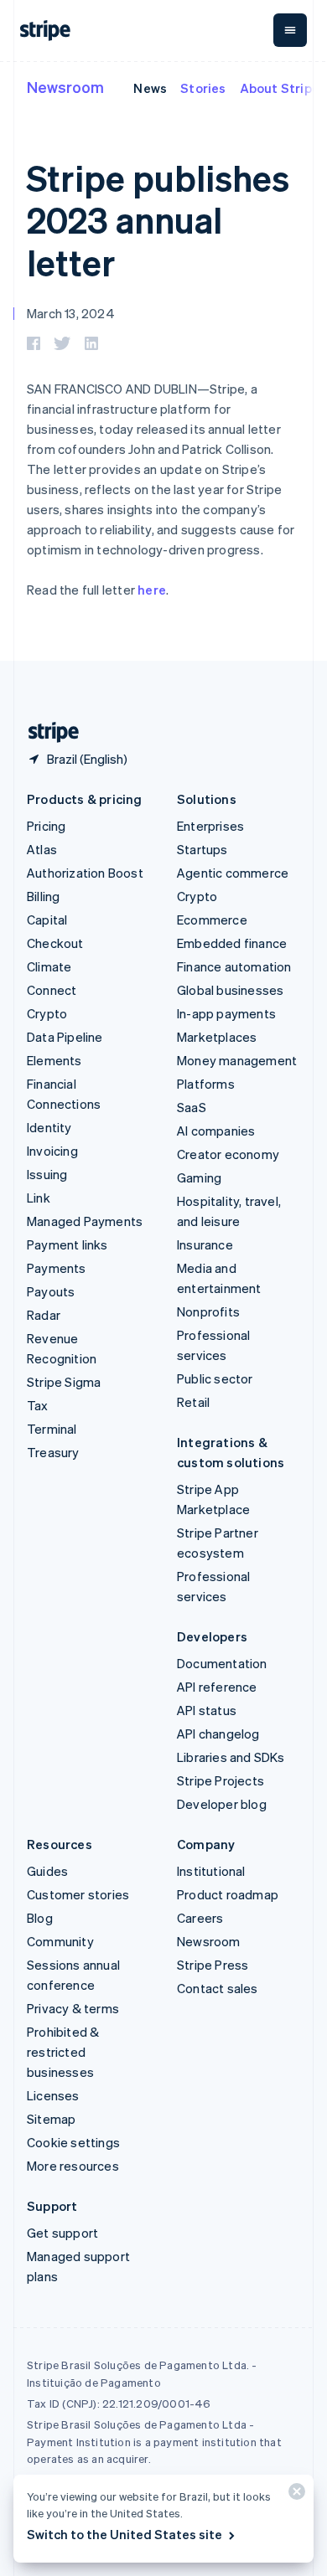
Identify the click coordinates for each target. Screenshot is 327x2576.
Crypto (47, 1013)
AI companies (216, 1131)
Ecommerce (212, 920)
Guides (47, 1871)
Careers (200, 1918)
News (150, 88)
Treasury (53, 1452)
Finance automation (234, 966)
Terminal (52, 1429)
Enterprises (210, 826)
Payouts (51, 1291)
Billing (43, 896)
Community (60, 1941)
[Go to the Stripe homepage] (47, 732)
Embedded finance (232, 943)
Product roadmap (228, 1894)
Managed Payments (85, 1221)
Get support (62, 2233)
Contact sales (218, 1988)
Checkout (55, 943)
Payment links (67, 1244)
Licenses (53, 2095)
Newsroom (65, 87)
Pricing (46, 826)
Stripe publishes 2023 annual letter (158, 220)
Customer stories (78, 1894)
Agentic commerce (233, 873)
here (152, 590)
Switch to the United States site (125, 2534)
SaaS (192, 1107)
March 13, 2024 (71, 313)
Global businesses (230, 990)
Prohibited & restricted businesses (63, 2052)
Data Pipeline (65, 1037)
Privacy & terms (73, 2008)
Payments (57, 1268)
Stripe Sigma (64, 1382)
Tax (38, 1405)
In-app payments (226, 1013)
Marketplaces (217, 1037)
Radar (44, 1315)
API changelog (218, 1734)
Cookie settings (73, 2142)
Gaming (199, 1177)
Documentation (222, 1663)
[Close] (294, 2495)
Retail (193, 1402)
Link (39, 1198)
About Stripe (280, 88)
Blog (40, 1918)
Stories (203, 88)
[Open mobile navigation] (290, 30)
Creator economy (228, 1154)
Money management (237, 1060)
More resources (73, 2166)
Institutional (211, 1871)
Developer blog (222, 1804)
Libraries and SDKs (231, 1757)
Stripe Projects (221, 1780)
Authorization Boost (85, 873)
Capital (47, 920)
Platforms (206, 1084)
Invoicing (52, 1151)
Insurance (205, 1244)
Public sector (215, 1378)
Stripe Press (213, 1965)
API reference (217, 1687)
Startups (202, 849)
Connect (52, 990)
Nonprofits (208, 1311)
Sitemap (51, 2119)
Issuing (47, 1174)
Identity (49, 1127)
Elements (54, 1060)
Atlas (42, 849)
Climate (49, 966)
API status (207, 1710)
